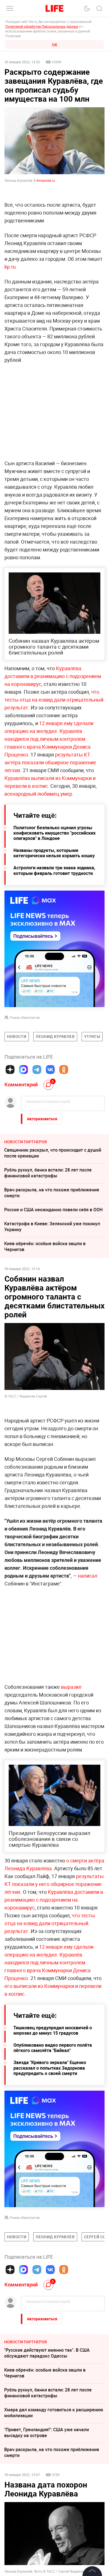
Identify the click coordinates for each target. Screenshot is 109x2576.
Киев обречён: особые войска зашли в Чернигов (45, 1246)
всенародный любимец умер (38, 794)
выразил (71, 1687)
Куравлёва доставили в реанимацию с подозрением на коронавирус (53, 676)
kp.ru (10, 267)
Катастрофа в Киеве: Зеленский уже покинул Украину (52, 1227)
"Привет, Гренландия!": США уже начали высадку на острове (47, 2432)
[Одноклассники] (64, 1070)
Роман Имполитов (25, 1017)
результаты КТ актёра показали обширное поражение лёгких (50, 762)
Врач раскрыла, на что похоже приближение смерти (52, 1193)
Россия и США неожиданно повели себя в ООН (53, 1210)
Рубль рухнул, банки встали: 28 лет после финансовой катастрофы (48, 1173)
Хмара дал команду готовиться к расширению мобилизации (54, 2413)
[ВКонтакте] (50, 1070)
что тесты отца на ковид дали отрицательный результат (54, 700)
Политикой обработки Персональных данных (42, 26)
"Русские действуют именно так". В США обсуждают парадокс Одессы (47, 2353)
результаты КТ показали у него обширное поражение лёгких (54, 1884)
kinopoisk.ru (45, 180)
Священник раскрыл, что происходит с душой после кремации (53, 1153)
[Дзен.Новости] (10, 1070)
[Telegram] (37, 1070)
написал (88, 1576)
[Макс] (23, 1070)
